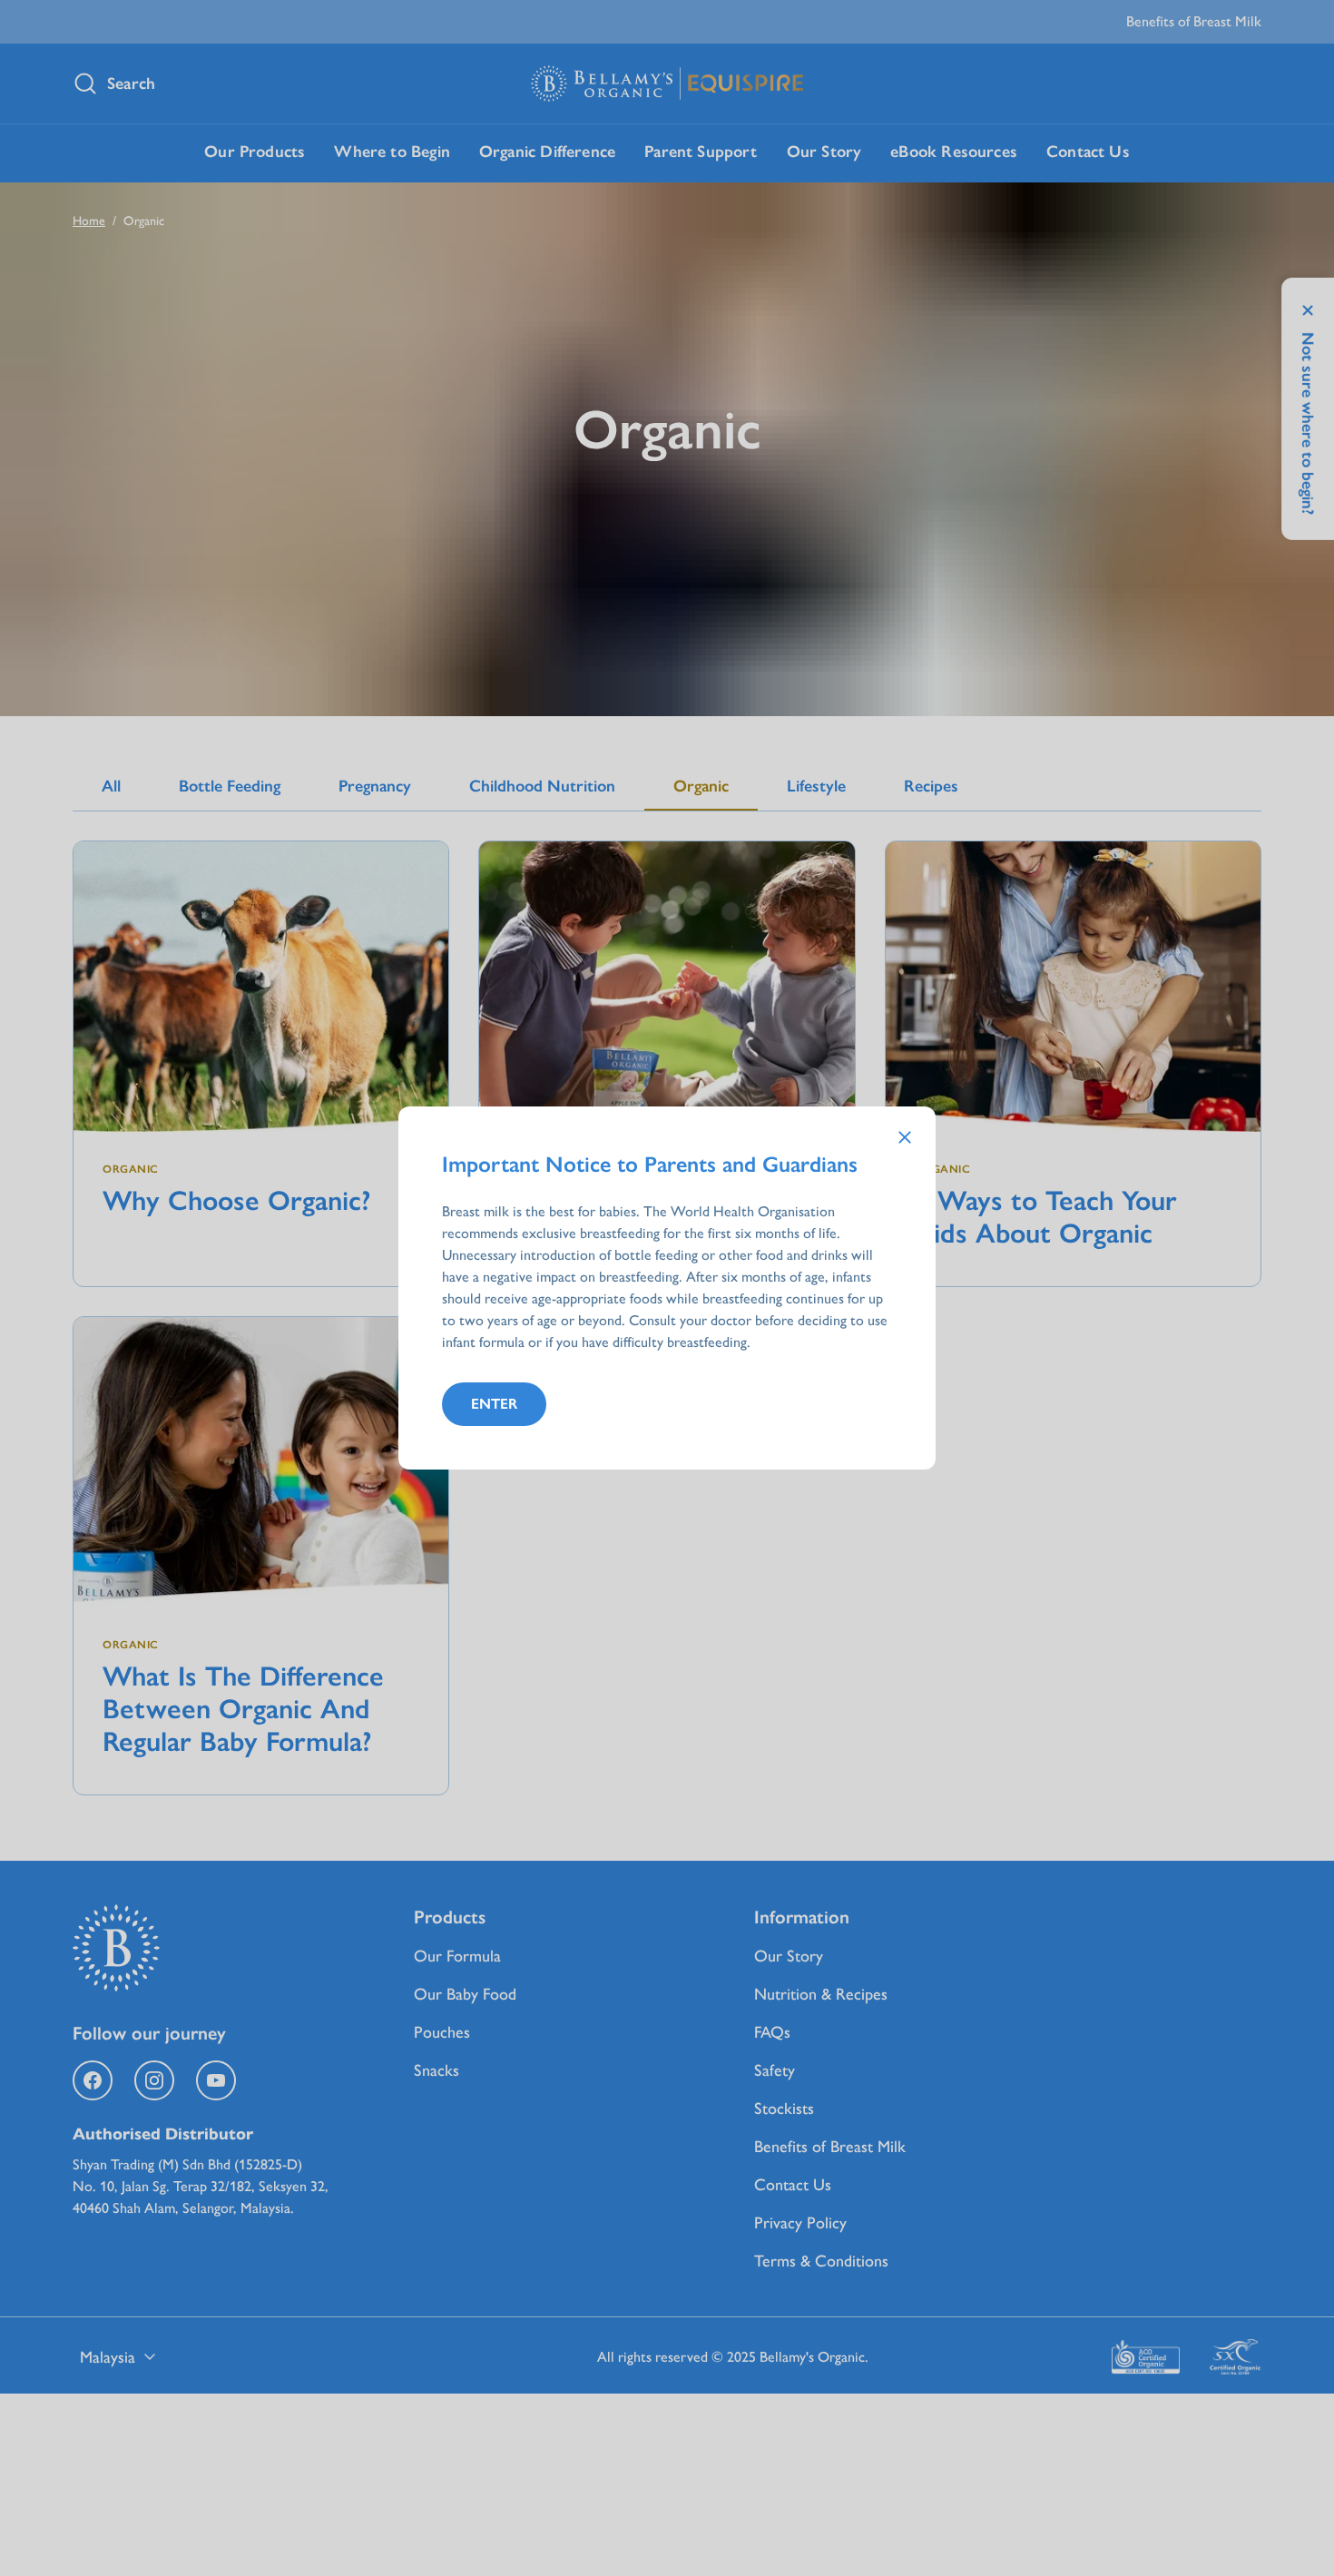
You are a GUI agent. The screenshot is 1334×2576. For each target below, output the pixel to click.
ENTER (494, 1404)
